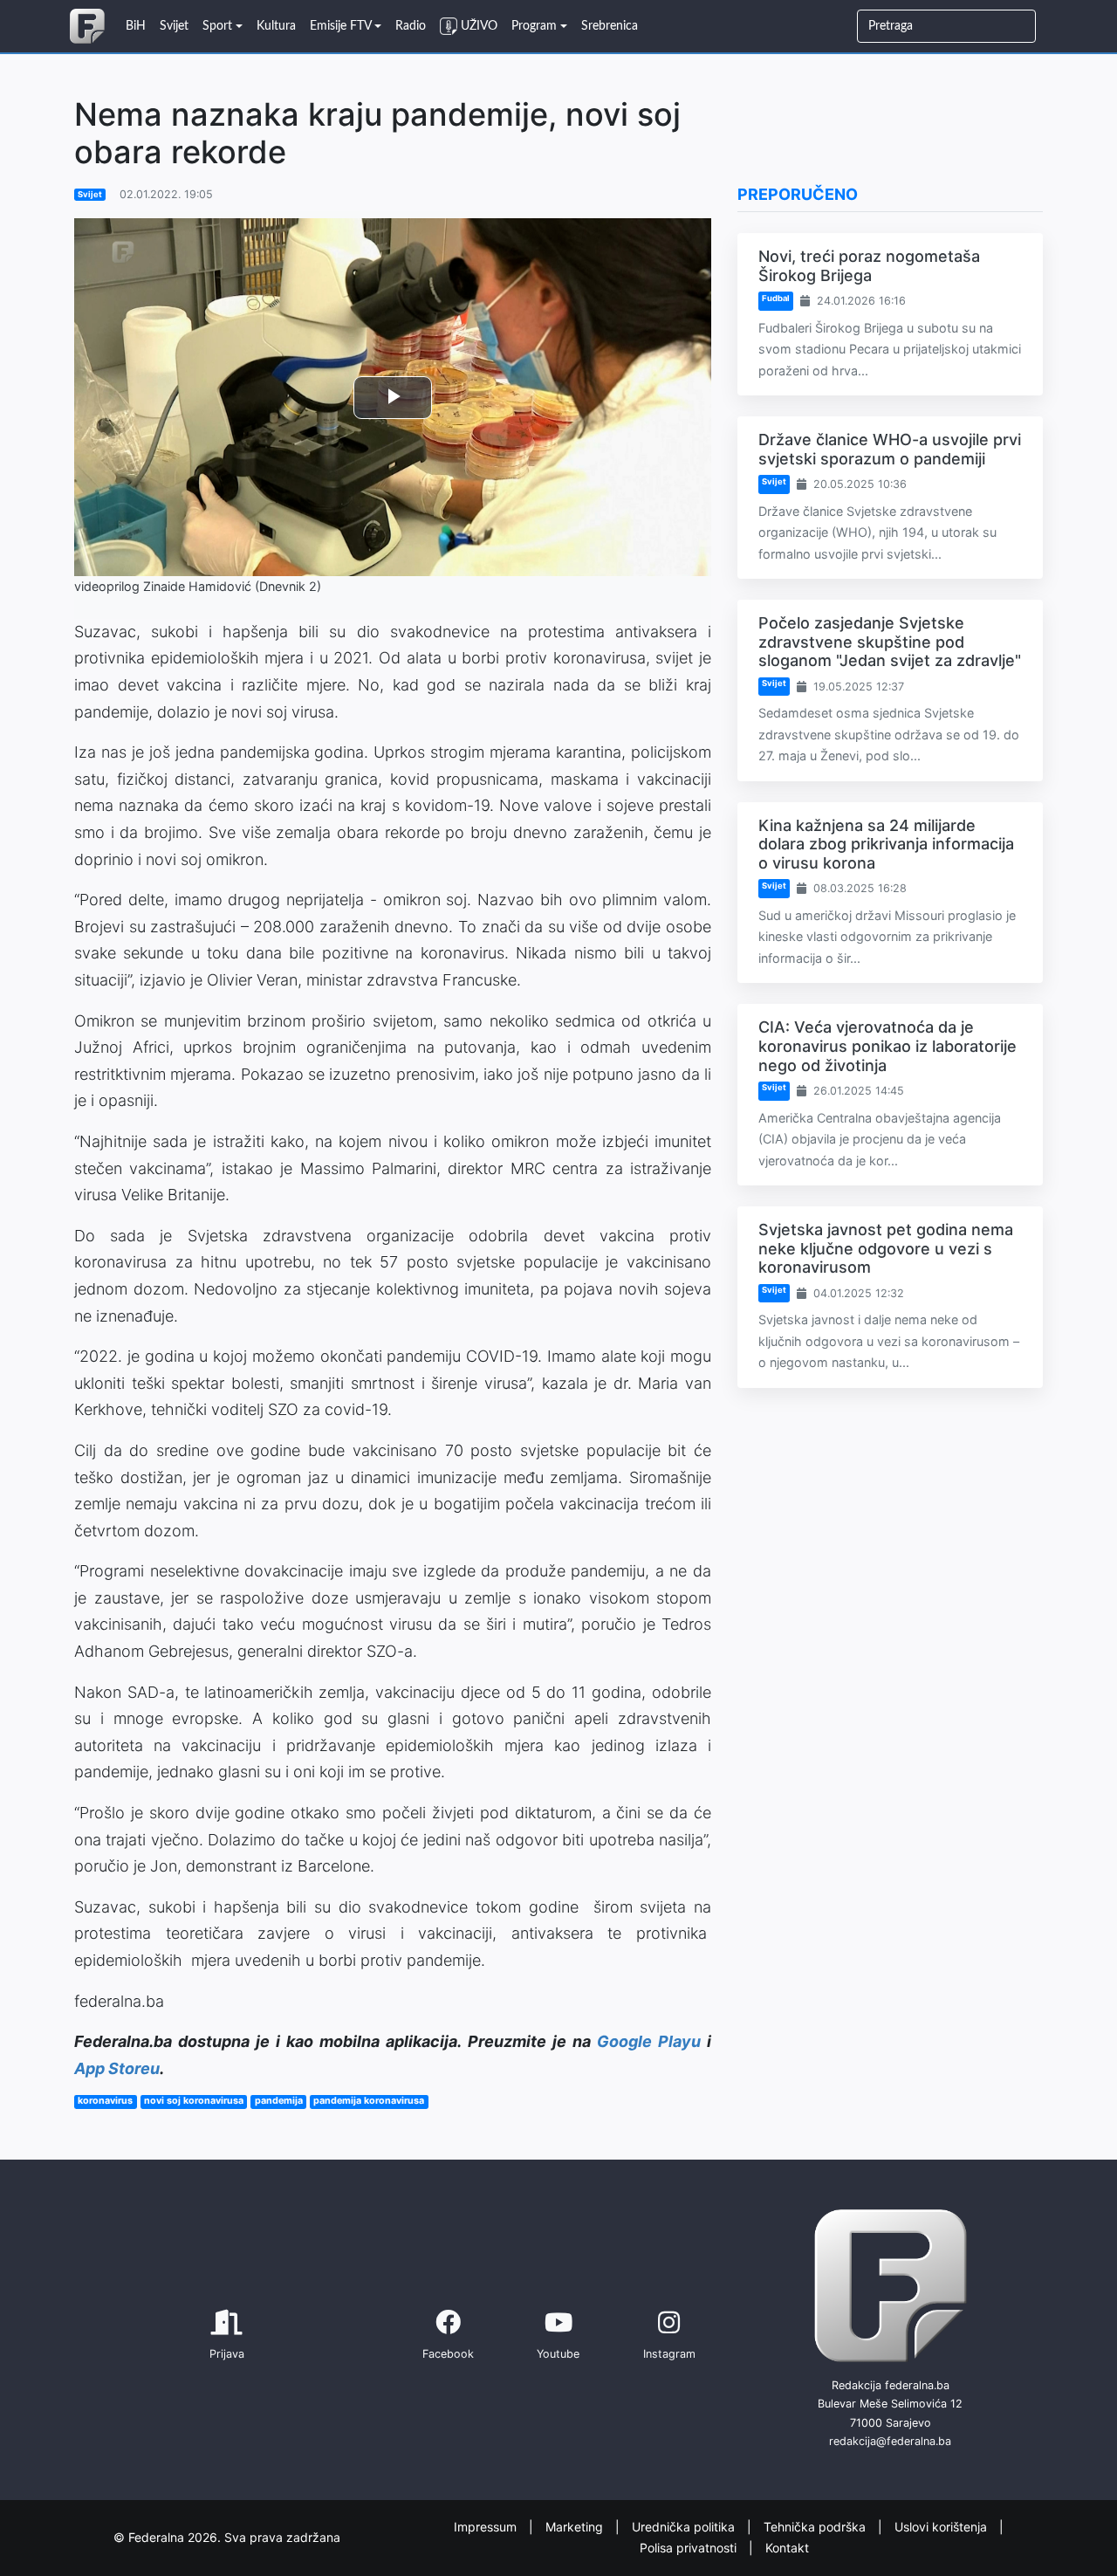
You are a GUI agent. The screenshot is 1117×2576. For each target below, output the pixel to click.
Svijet (90, 194)
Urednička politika (685, 2526)
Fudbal (776, 298)
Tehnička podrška (816, 2526)
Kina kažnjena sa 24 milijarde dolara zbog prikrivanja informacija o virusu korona (886, 844)
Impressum (487, 2526)
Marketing (576, 2526)
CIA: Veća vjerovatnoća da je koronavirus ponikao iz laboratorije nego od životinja (887, 1046)
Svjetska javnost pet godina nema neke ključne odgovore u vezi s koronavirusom (886, 1248)
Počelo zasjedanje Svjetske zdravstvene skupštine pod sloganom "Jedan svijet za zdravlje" (890, 642)
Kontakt (787, 2548)
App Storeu (117, 2068)
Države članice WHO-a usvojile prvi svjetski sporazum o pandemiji (890, 449)
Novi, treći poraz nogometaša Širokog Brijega (869, 266)
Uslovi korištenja (942, 2526)
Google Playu (649, 2041)
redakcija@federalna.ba (890, 2441)
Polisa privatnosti (690, 2548)
